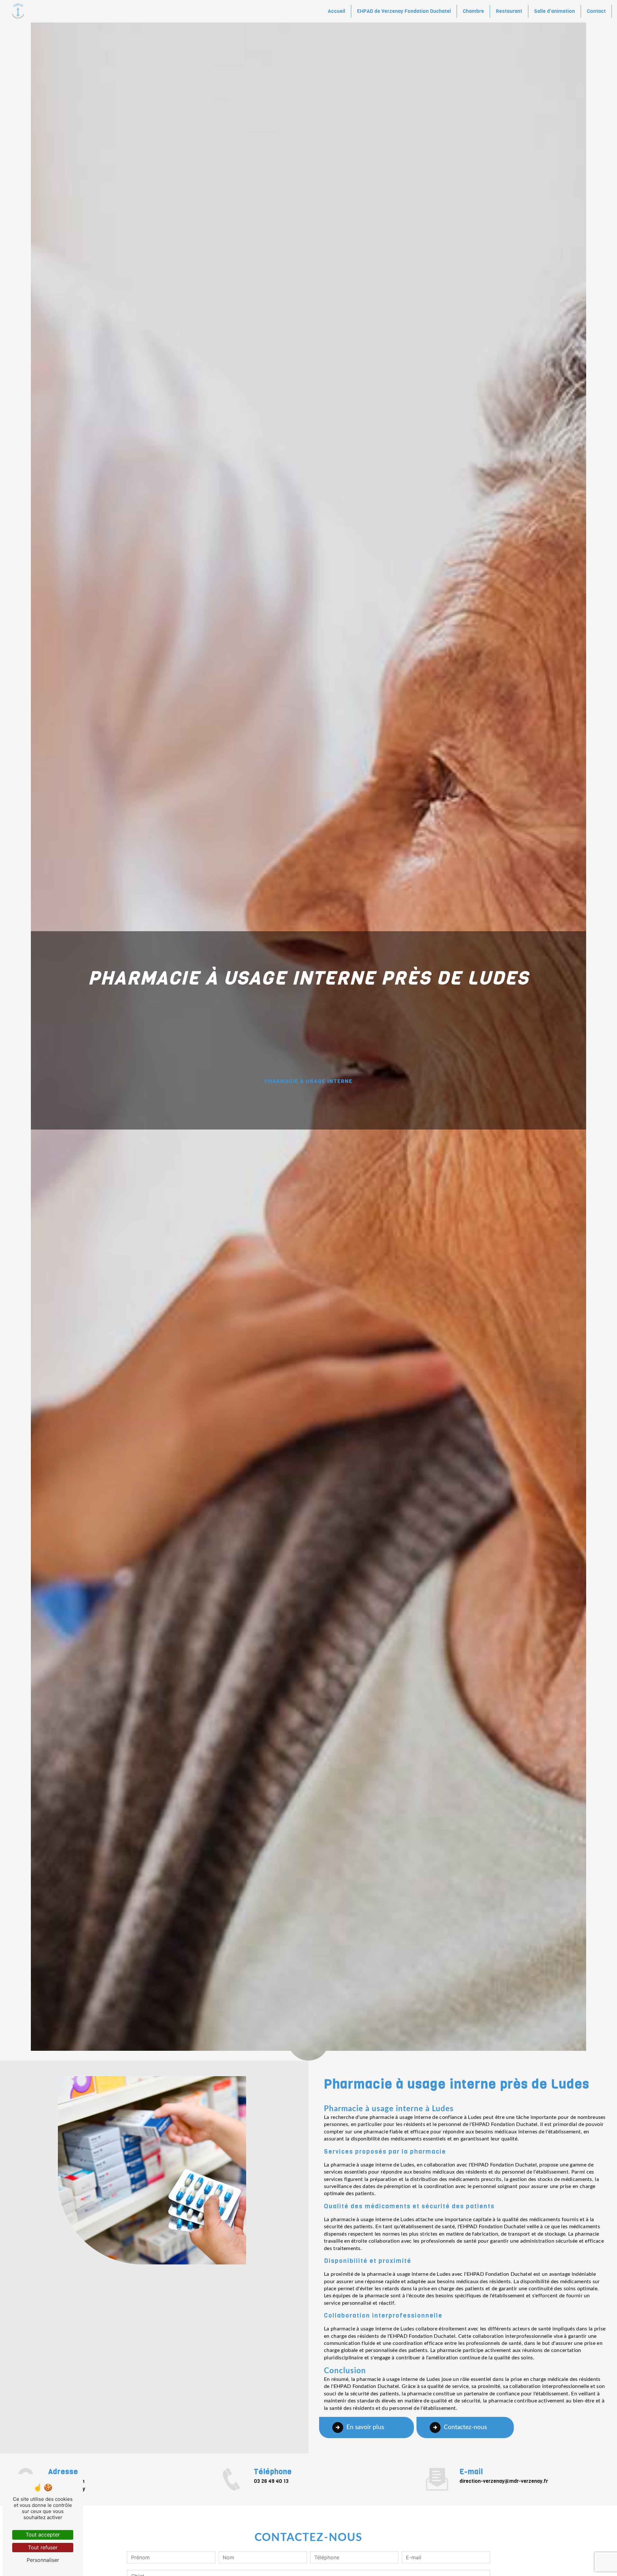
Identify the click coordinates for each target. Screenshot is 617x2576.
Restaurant (509, 11)
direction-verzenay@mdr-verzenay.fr (504, 2481)
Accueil (336, 11)
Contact (596, 11)
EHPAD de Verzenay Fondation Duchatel (404, 11)
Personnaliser (43, 2560)
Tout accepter (43, 2535)
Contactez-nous (465, 2427)
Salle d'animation (554, 11)
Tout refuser (43, 2547)
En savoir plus (365, 2427)
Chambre (473, 11)
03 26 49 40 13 (271, 2481)
